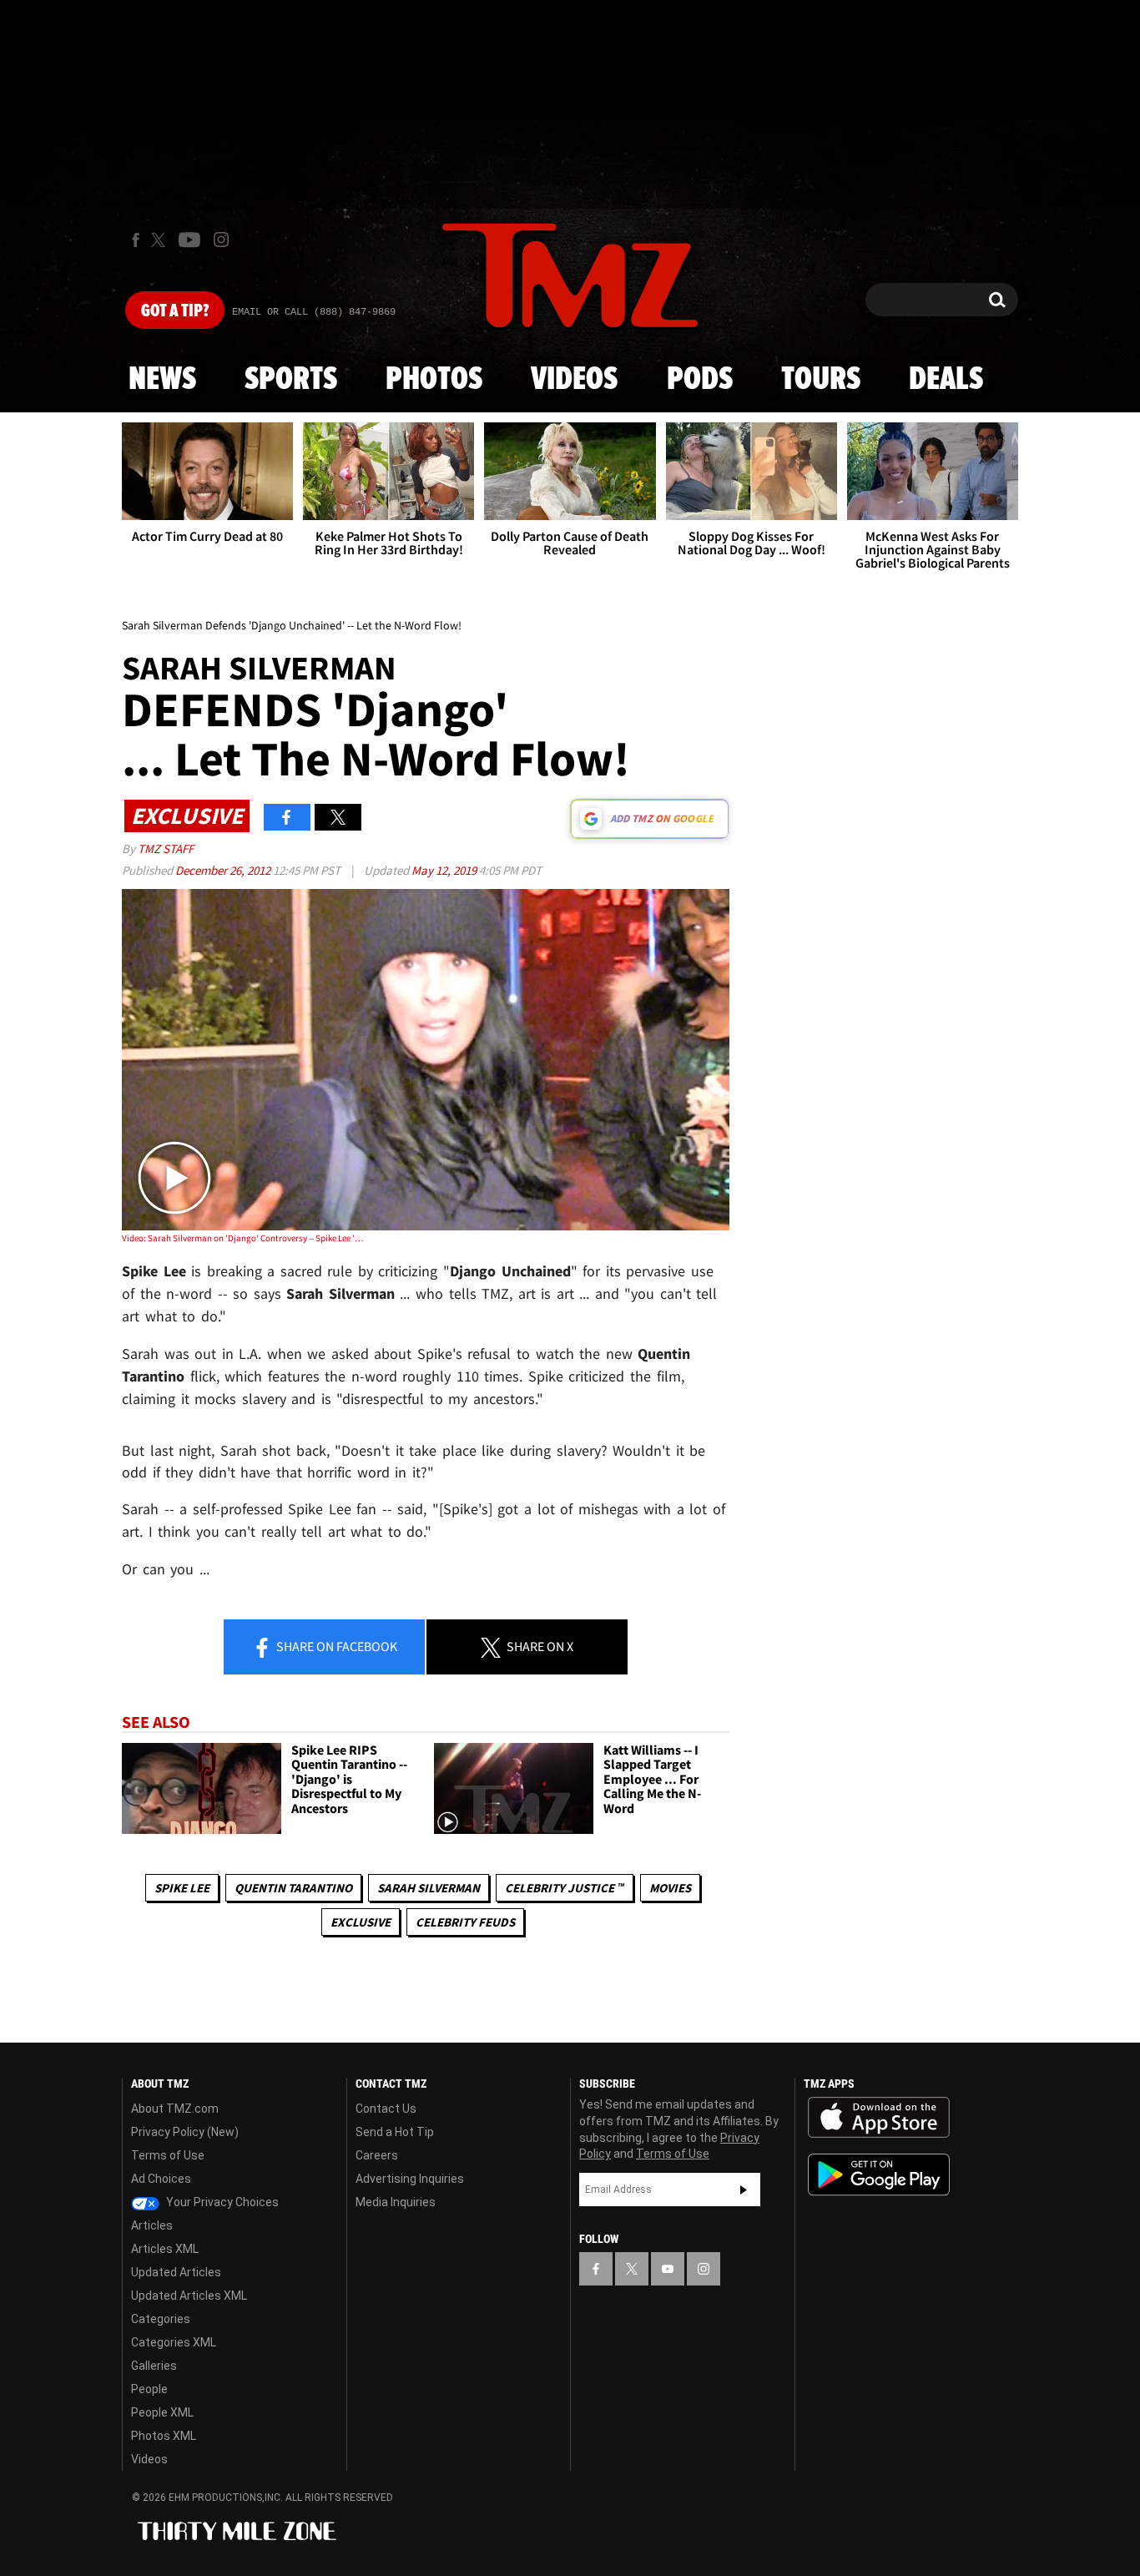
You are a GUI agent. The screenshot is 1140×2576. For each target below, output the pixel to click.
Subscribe (744, 2190)
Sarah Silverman (429, 1888)
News (162, 380)
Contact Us (386, 2109)
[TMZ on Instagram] (221, 240)
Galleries (154, 2366)
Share (335, 1646)
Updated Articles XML (189, 2296)
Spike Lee (182, 1888)
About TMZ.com (175, 2109)
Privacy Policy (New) (185, 2132)
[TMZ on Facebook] (136, 240)
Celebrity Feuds (465, 1922)
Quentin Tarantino (293, 1888)
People (149, 2389)
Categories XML (174, 2342)
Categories (161, 2319)
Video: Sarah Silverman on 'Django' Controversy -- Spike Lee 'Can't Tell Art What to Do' (243, 1238)
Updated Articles (176, 2272)
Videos (574, 380)
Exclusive (361, 1922)
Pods (700, 380)
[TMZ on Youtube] (189, 240)
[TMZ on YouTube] (668, 2269)
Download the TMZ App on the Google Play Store (879, 2175)
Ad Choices (161, 2179)
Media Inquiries (396, 2202)
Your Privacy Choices (221, 2202)
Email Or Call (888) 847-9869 (314, 312)
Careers (377, 2155)
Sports (291, 380)
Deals (946, 380)
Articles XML (165, 2249)
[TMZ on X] (161, 240)
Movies (670, 1888)
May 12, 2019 (445, 870)
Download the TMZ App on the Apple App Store (879, 2118)
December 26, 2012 (224, 870)
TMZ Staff (166, 849)
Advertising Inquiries (410, 2179)
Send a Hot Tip (395, 2132)
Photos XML (164, 2436)
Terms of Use (168, 2155)
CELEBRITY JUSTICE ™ (565, 1888)
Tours (821, 380)
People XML (162, 2412)
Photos (434, 380)
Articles (152, 2225)
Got (175, 311)
